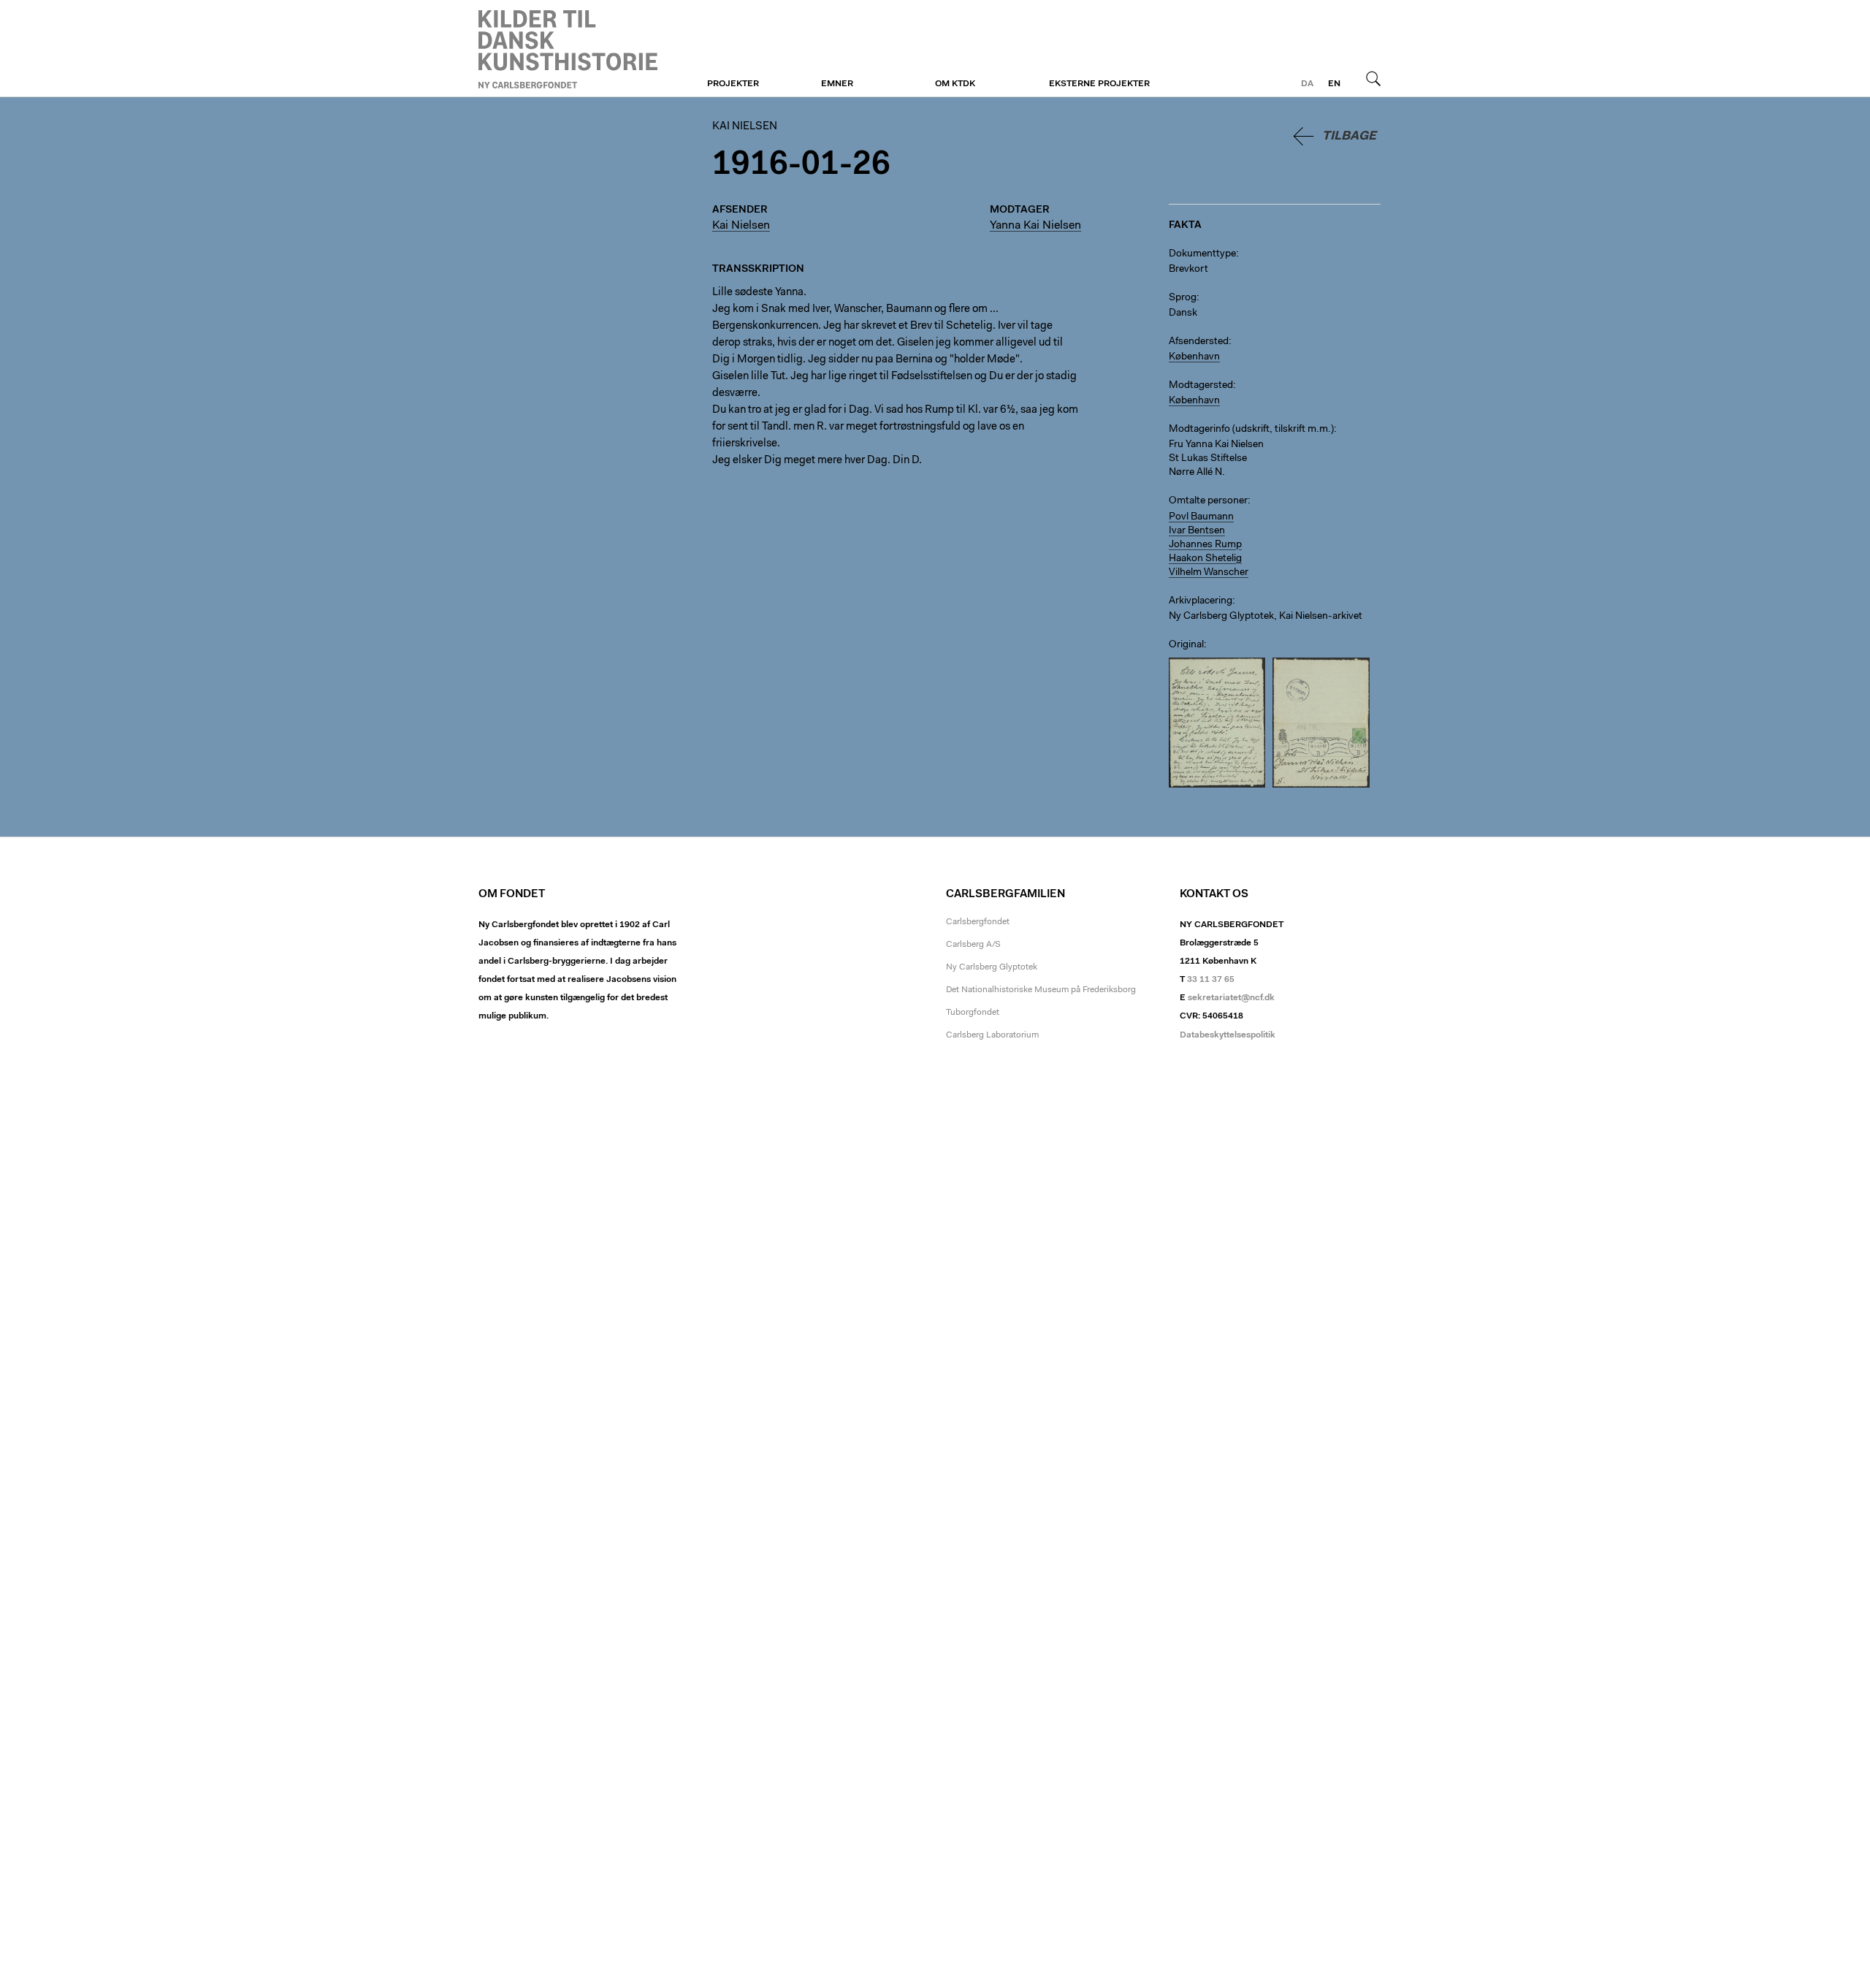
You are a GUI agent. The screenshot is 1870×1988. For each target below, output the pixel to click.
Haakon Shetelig (1205, 559)
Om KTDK (955, 84)
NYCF (568, 49)
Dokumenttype (1202, 254)
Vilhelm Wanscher (1209, 573)
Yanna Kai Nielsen (1035, 226)
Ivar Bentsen (1197, 531)
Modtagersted (1201, 386)
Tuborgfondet (973, 1013)
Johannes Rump (1205, 545)
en (1334, 84)
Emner (837, 84)
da (1307, 84)
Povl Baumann (1201, 517)
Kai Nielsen (745, 127)
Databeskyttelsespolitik (1228, 1035)
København (1194, 357)
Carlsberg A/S (973, 945)
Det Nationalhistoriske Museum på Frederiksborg (1041, 990)
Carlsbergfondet (978, 922)
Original (1186, 645)
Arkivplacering (1201, 601)
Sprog (1183, 298)
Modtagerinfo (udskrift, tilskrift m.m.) (1251, 430)
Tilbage (1349, 136)
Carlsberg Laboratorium (992, 1035)
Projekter (733, 84)
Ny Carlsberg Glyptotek (992, 967)
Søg (1373, 78)
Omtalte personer (1208, 501)
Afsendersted (1199, 342)
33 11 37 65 (1211, 980)
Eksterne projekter (1099, 84)
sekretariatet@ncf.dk (1231, 998)
